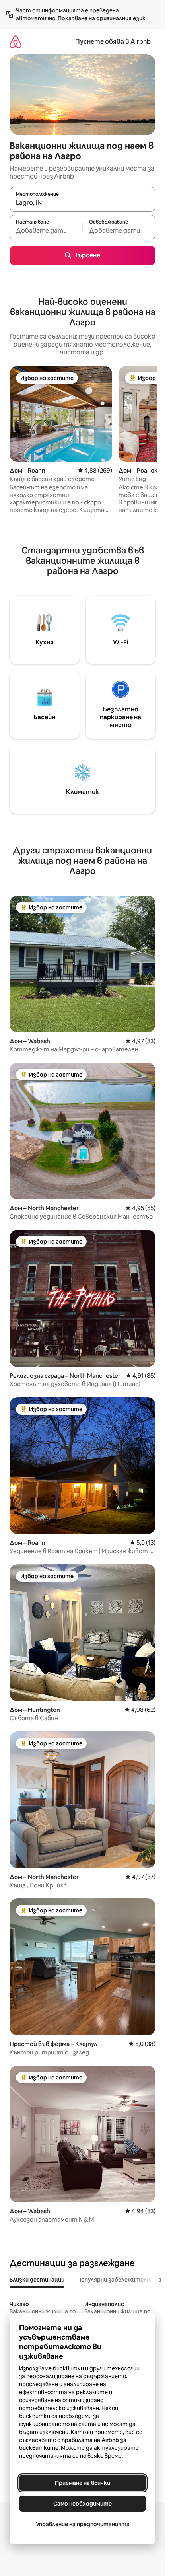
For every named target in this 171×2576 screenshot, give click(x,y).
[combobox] (83, 203)
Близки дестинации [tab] (37, 2280)
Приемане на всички (83, 2483)
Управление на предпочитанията (83, 2524)
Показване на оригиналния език (102, 18)
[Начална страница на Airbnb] (16, 42)
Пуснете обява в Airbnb (113, 42)
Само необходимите (83, 2504)
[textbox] (46, 231)
